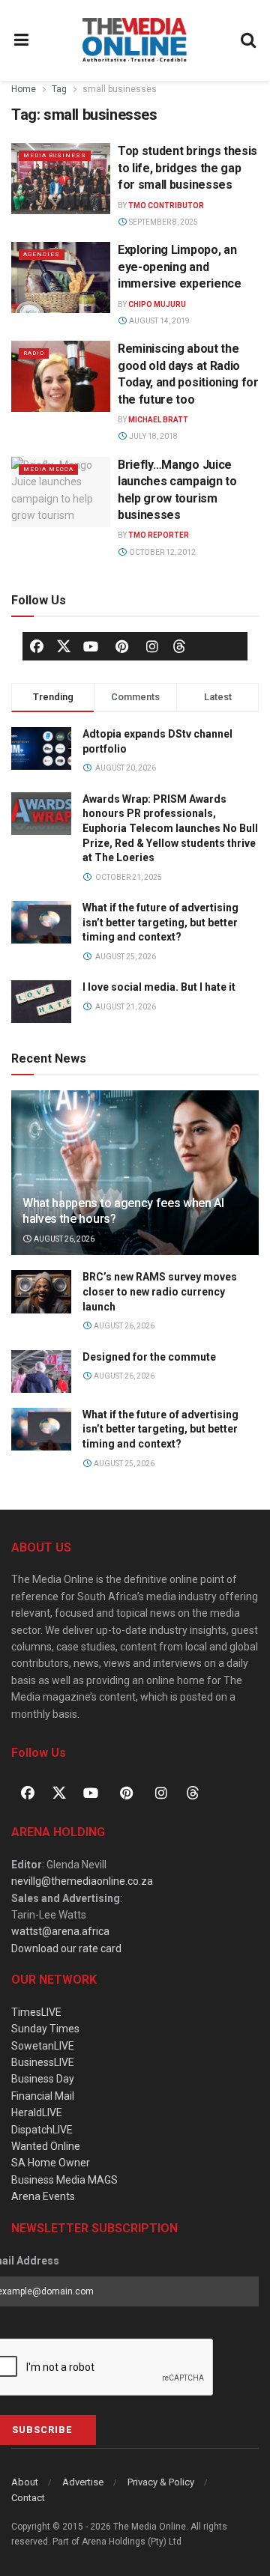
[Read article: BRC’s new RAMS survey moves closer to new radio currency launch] (41, 1291)
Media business (55, 155)
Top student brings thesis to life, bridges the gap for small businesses (187, 168)
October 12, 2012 (162, 552)
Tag (59, 89)
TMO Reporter (159, 535)
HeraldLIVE (37, 2112)
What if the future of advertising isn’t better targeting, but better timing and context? (160, 922)
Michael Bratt (158, 420)
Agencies (42, 254)
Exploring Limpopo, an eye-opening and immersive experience (180, 267)
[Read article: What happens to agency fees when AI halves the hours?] (135, 1179)
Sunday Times (45, 2029)
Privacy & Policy (161, 2482)
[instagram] (152, 646)
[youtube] (91, 646)
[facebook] (37, 646)
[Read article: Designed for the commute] (41, 1371)
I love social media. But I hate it (159, 987)
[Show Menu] (22, 40)
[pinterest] (121, 646)
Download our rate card (66, 1948)
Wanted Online (46, 2146)
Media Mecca (48, 469)
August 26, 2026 (63, 1239)
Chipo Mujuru (157, 304)
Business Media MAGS (64, 2180)
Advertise (83, 2482)
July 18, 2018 (153, 436)
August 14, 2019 (159, 321)
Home (24, 89)
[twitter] (64, 645)
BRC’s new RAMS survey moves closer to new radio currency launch (160, 1291)
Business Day (43, 2079)
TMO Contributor (166, 206)
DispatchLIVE (42, 2130)
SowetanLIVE (43, 2046)
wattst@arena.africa (60, 1931)
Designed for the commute (149, 1357)
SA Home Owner (51, 2163)
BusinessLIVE (43, 2062)
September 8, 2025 (163, 222)
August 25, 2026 (123, 1464)
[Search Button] (249, 40)
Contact (28, 2498)
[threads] (179, 645)
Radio (34, 353)
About (25, 2482)
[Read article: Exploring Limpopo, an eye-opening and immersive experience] (61, 277)
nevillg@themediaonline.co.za (82, 1881)
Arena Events (43, 2196)
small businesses (120, 89)
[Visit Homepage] (135, 40)
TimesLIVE (36, 2012)
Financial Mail (43, 2096)
